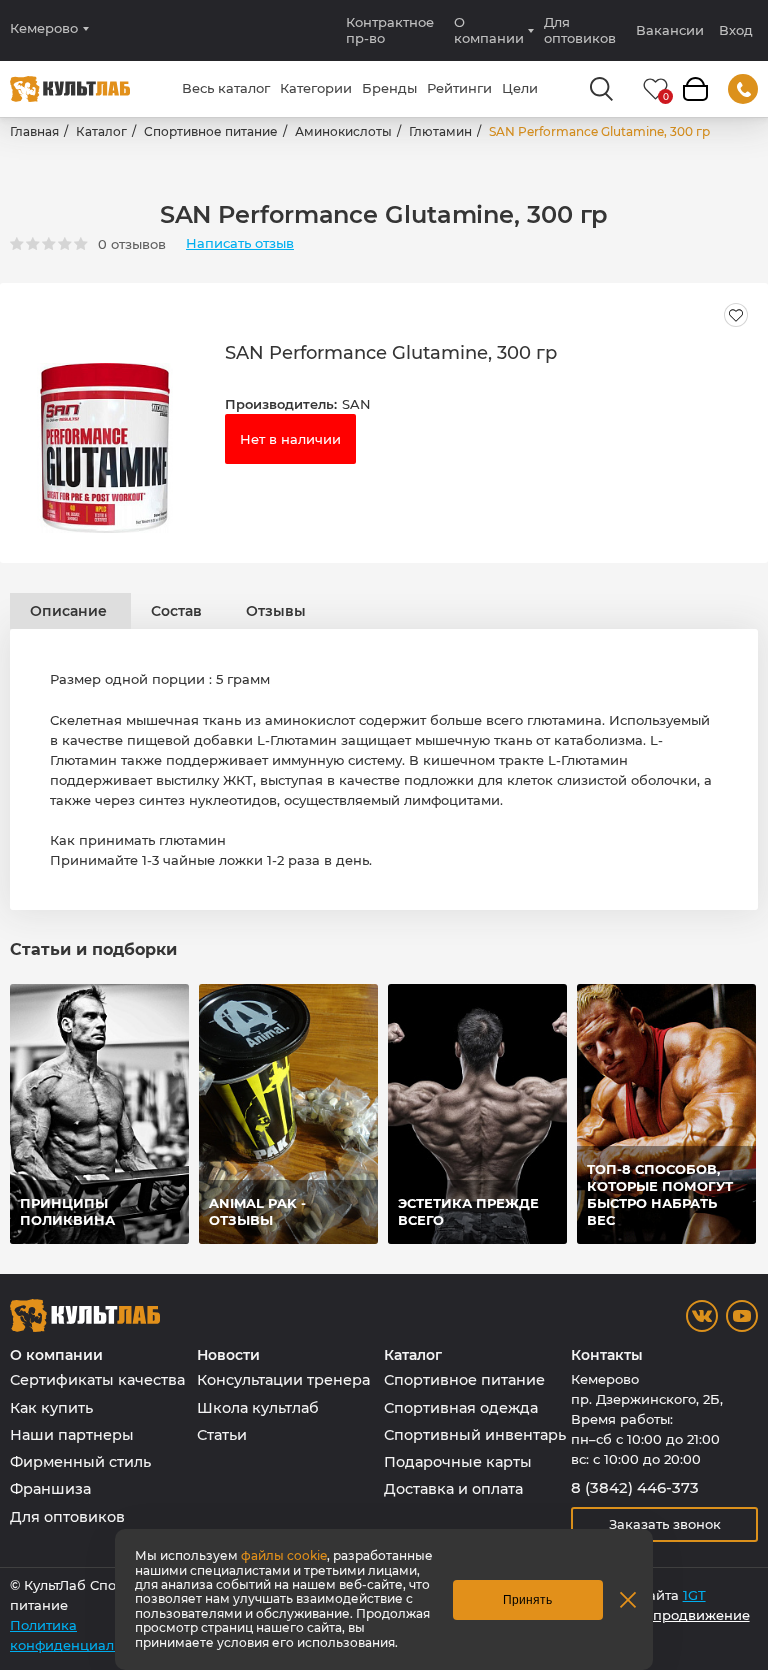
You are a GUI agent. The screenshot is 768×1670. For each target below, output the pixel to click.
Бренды (389, 88)
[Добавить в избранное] (736, 315)
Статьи (222, 1435)
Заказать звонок (665, 1524)
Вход (736, 30)
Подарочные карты (458, 1462)
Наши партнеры (72, 1435)
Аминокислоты (343, 131)
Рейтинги (459, 88)
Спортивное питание (211, 131)
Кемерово (44, 28)
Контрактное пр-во (390, 30)
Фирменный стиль (80, 1462)
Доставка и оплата (453, 1489)
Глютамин (440, 131)
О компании (489, 30)
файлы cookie (284, 1555)
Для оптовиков (580, 30)
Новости (228, 1355)
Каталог (101, 131)
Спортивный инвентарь (475, 1435)
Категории (316, 88)
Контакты (607, 1355)
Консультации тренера (283, 1380)
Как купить (51, 1408)
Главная (34, 131)
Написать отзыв (240, 243)
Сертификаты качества (97, 1380)
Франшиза (50, 1489)
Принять (527, 1600)
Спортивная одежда (461, 1408)
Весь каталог (226, 88)
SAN (356, 404)
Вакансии (670, 30)
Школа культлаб (258, 1408)
